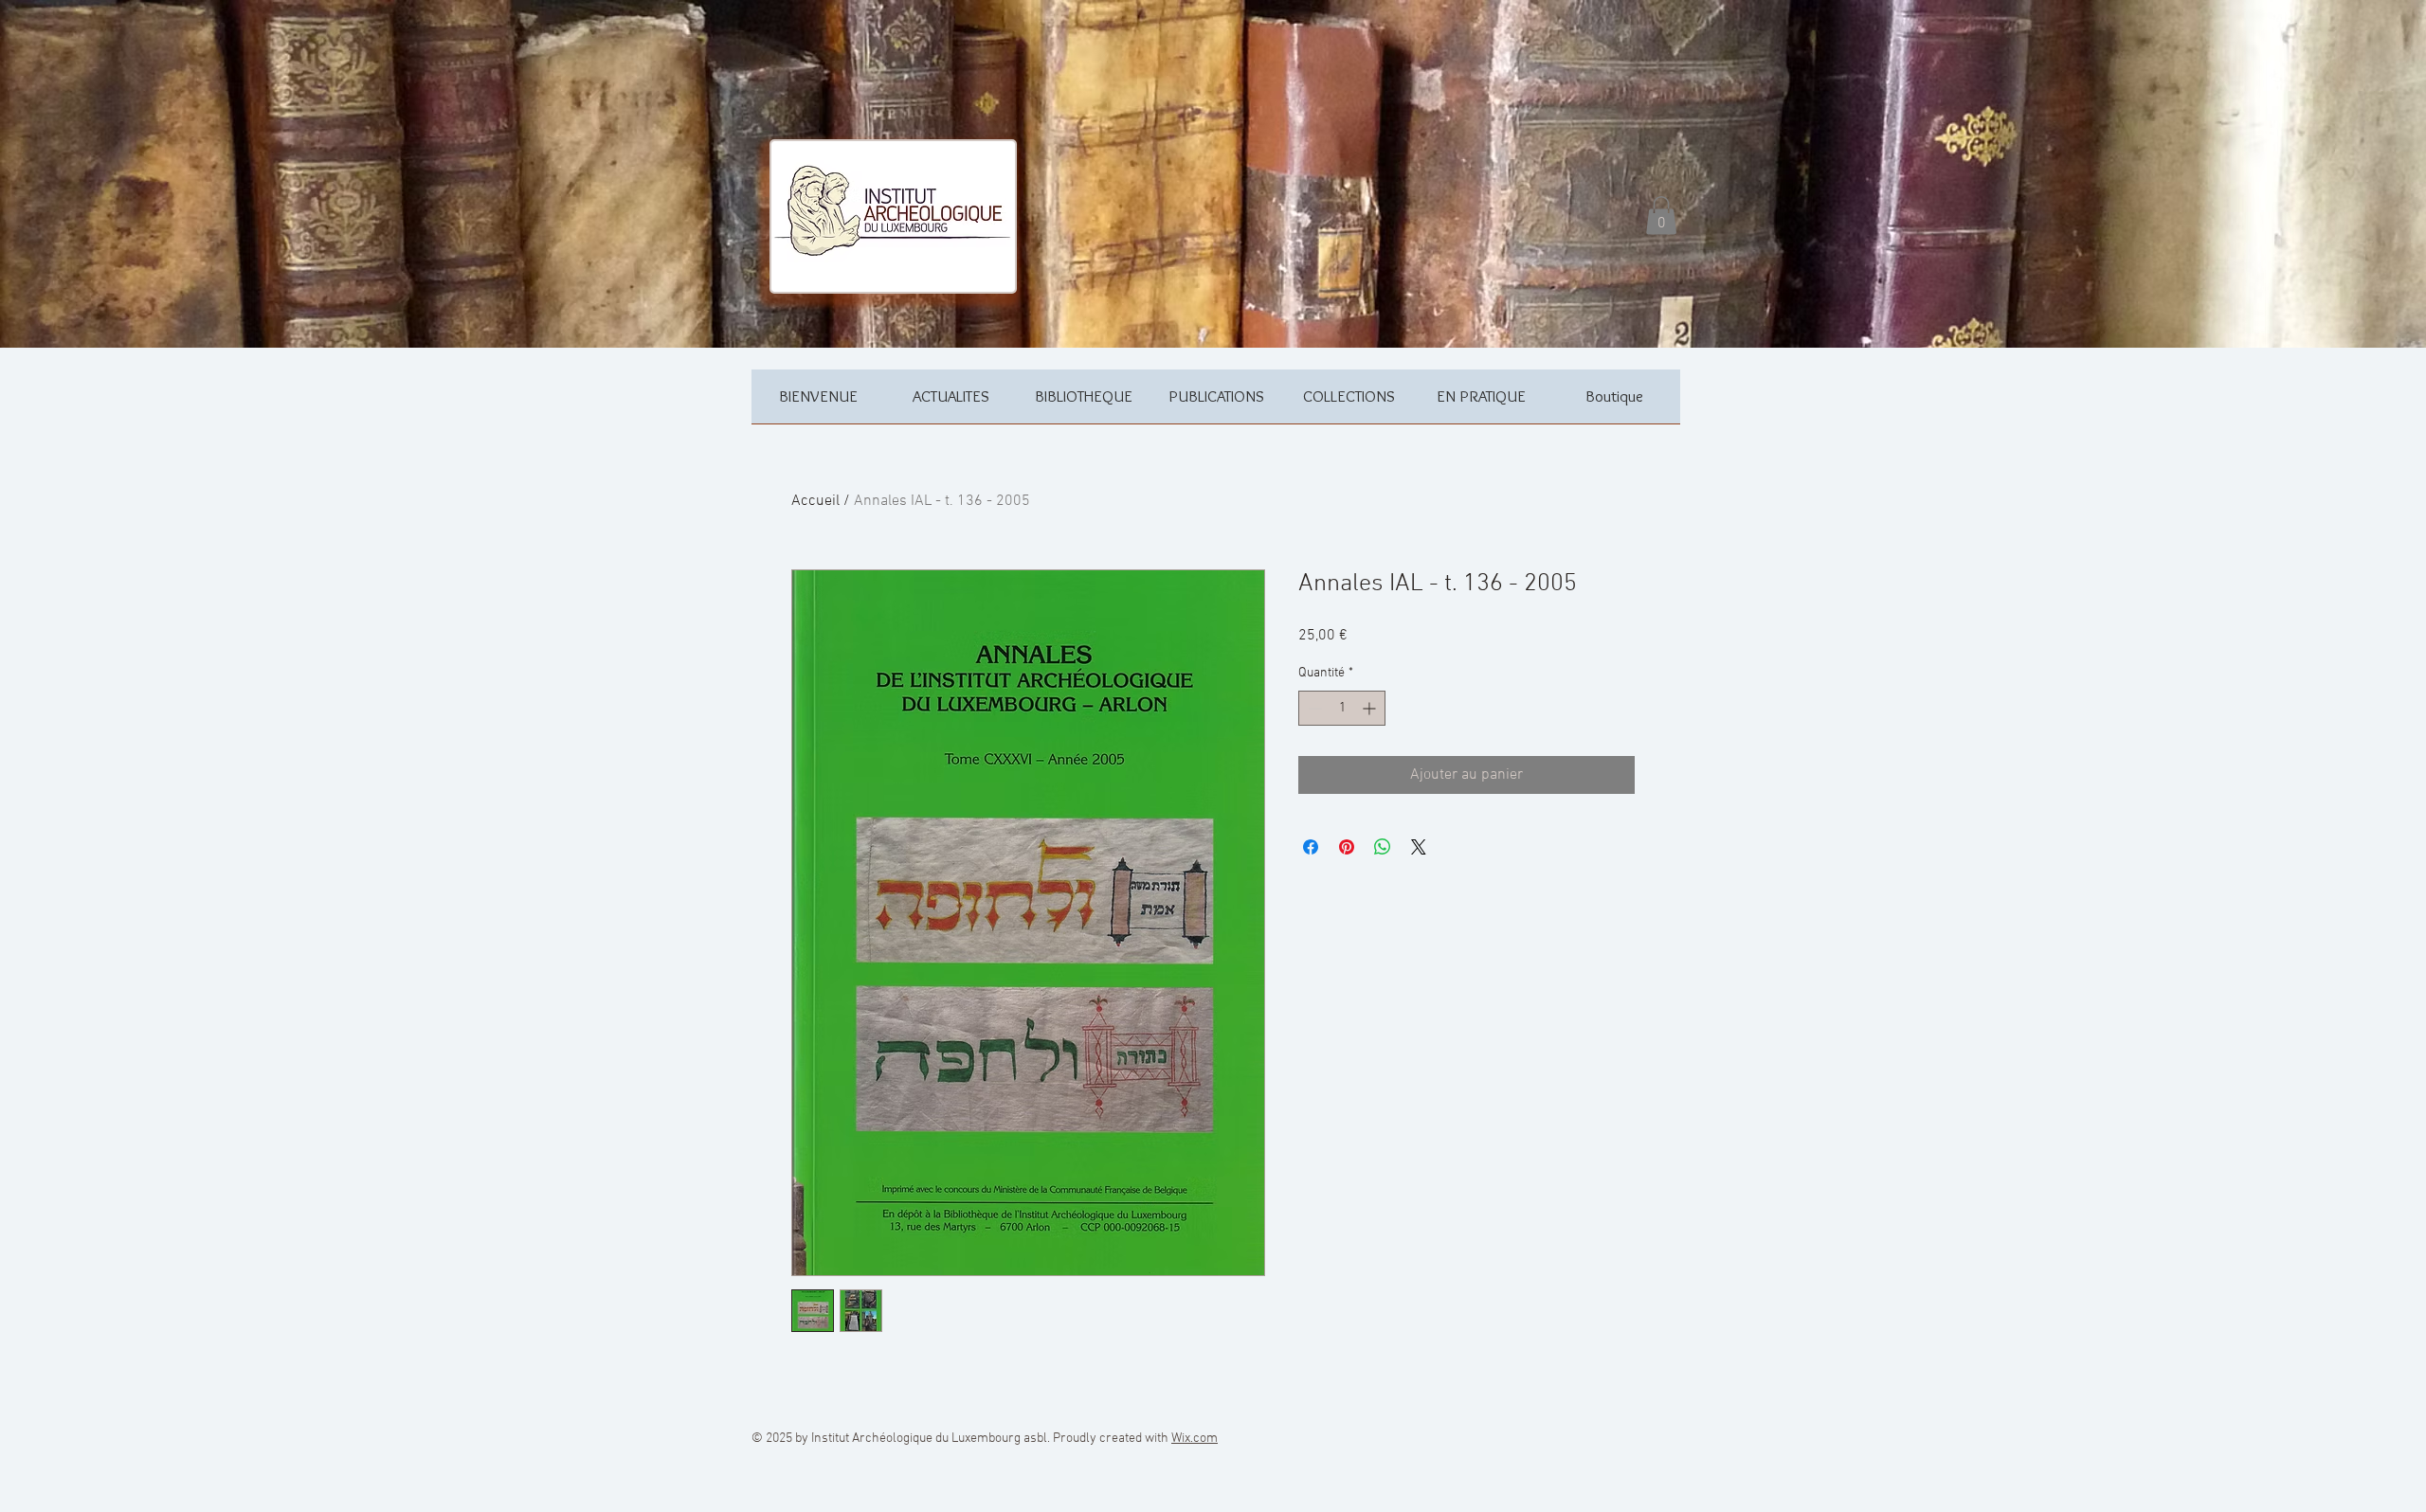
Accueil (815, 501)
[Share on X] (1419, 847)
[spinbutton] (1342, 708)
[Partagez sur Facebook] (1311, 847)
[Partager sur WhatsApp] (1383, 847)
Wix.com (1195, 1439)
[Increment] (1371, 708)
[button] (1661, 216)
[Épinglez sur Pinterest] (1347, 847)
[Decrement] (1313, 708)
